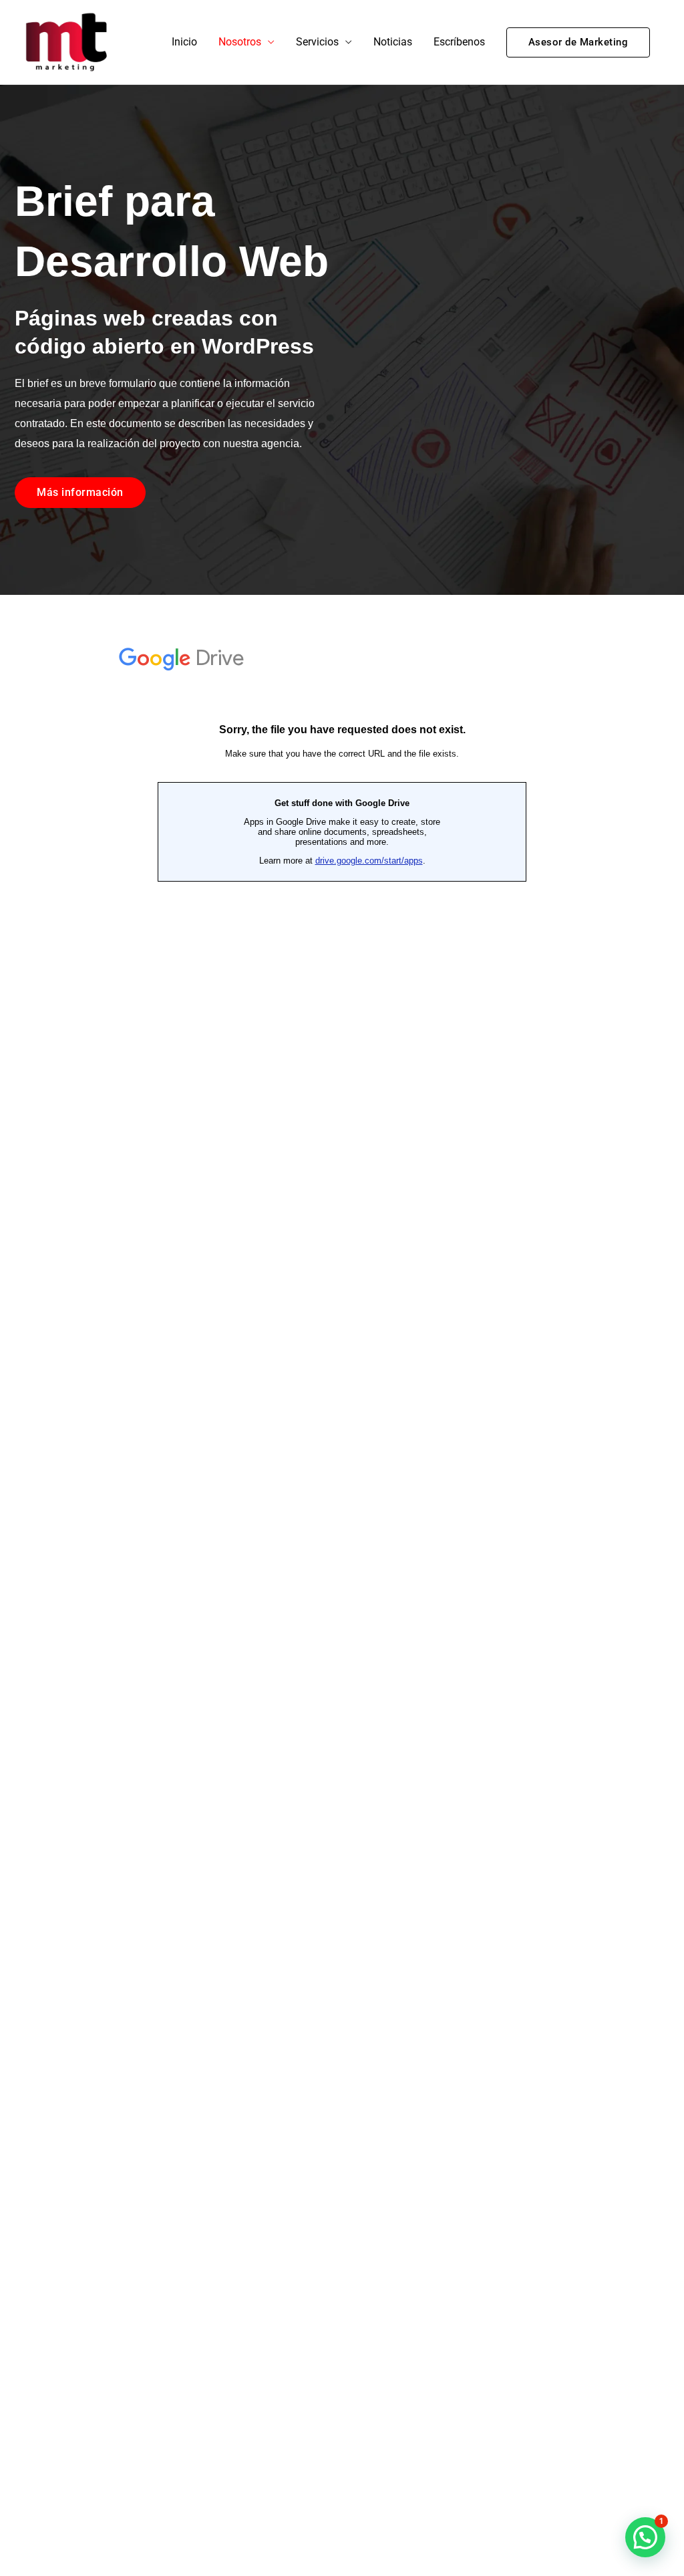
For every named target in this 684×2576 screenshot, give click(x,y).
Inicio (184, 42)
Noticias (393, 42)
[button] (578, 42)
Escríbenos (459, 42)
